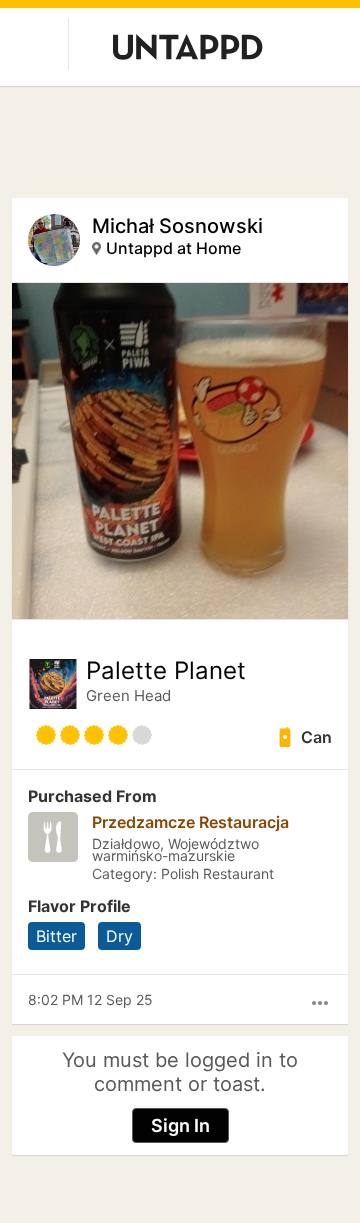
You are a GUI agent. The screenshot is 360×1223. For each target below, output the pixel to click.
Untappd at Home (173, 248)
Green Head (128, 695)
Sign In (180, 1125)
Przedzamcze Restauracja (190, 822)
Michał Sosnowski (177, 226)
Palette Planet (166, 671)
